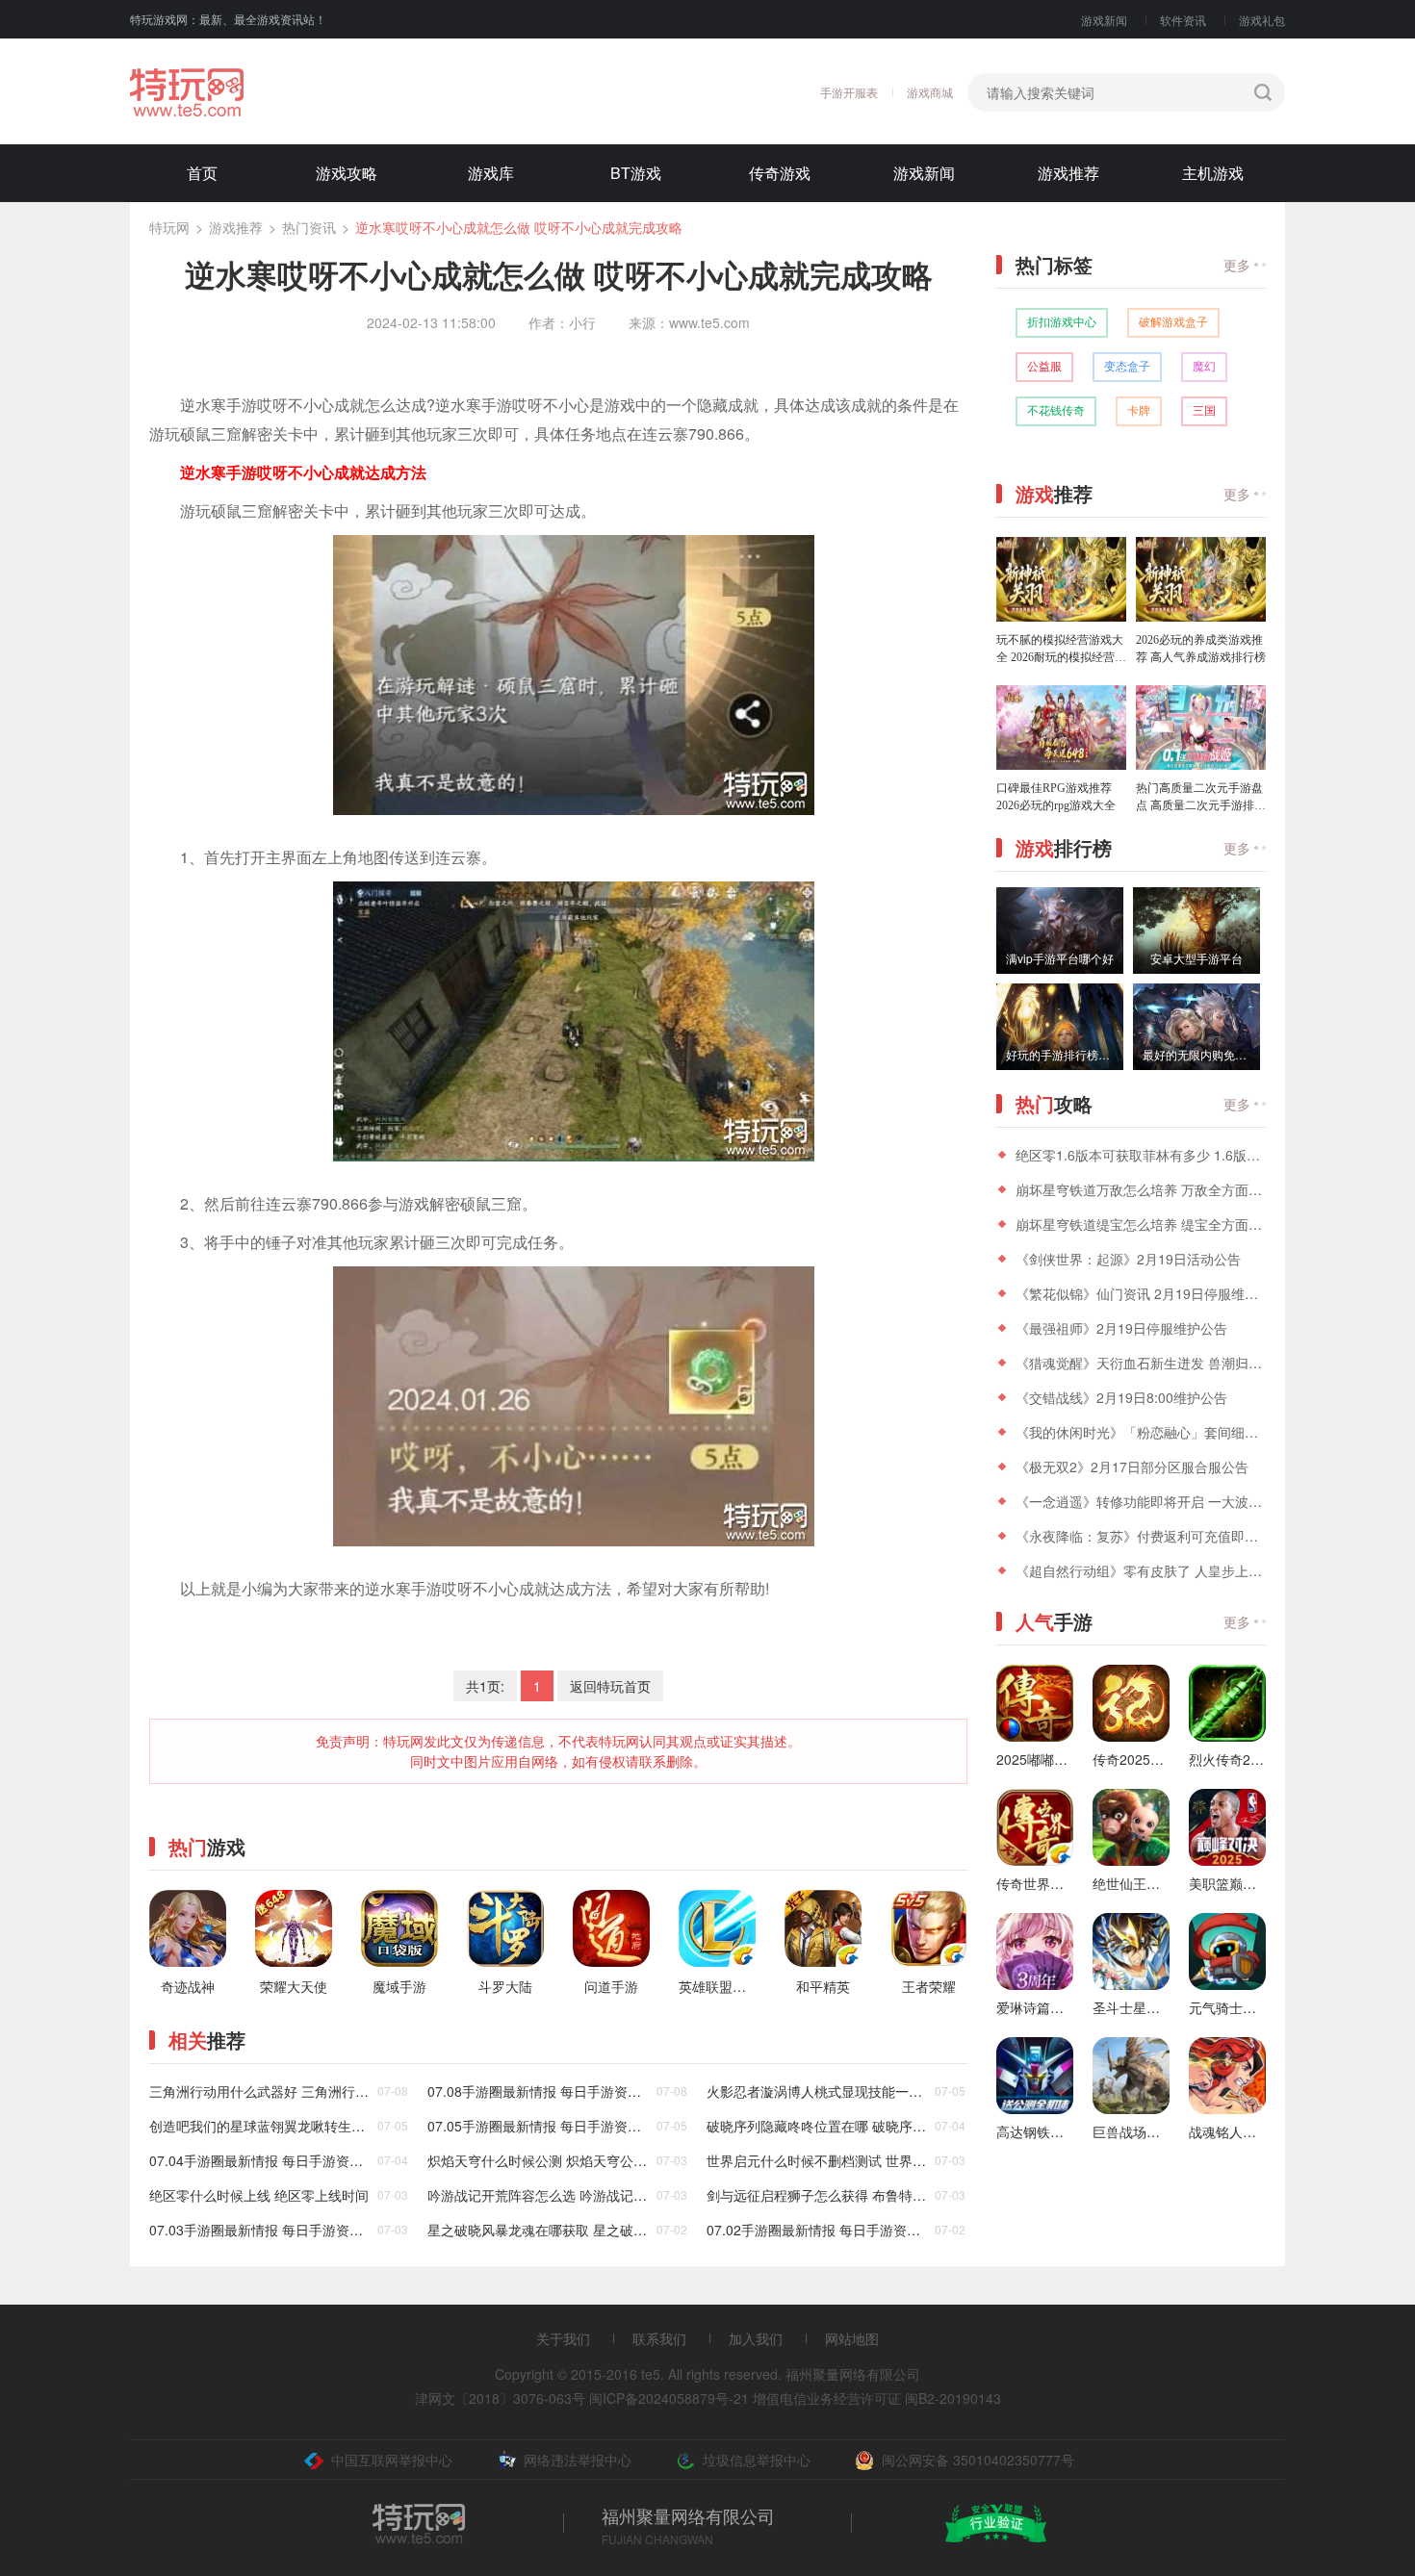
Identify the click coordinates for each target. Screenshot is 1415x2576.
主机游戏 (1213, 173)
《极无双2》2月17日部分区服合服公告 (1132, 1467)
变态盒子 (1127, 367)
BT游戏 (636, 173)
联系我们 (659, 2338)
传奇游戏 (780, 173)
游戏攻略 (347, 173)
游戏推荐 (1068, 173)
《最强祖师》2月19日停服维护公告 (1121, 1328)
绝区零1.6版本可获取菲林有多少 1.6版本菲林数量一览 (1141, 1155)
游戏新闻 (1104, 20)
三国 (1204, 411)
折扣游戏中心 (1062, 322)
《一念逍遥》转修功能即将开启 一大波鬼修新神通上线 (1141, 1501)
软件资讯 (1183, 20)
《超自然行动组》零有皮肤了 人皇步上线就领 (1141, 1570)
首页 (202, 173)
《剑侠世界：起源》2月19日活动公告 (1128, 1259)
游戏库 (491, 173)
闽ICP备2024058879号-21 (669, 2398)
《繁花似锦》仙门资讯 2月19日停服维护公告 (1141, 1293)
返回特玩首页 (610, 1686)
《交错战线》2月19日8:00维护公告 (1121, 1397)
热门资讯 (309, 227)
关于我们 (563, 2338)
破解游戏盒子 (1173, 322)
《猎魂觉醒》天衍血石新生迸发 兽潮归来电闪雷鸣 (1141, 1363)
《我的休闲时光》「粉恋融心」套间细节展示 (1141, 1432)
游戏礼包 (1262, 20)
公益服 (1044, 367)
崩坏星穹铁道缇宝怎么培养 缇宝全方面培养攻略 (1141, 1224)
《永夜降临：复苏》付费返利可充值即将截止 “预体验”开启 (1141, 1536)
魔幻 (1204, 367)
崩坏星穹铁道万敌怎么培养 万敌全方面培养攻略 (1141, 1189)
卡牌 (1139, 411)
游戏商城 (930, 92)
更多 (1237, 265)
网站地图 (852, 2338)
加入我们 (756, 2338)
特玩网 (169, 227)
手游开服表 (849, 92)
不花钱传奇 (1056, 411)
